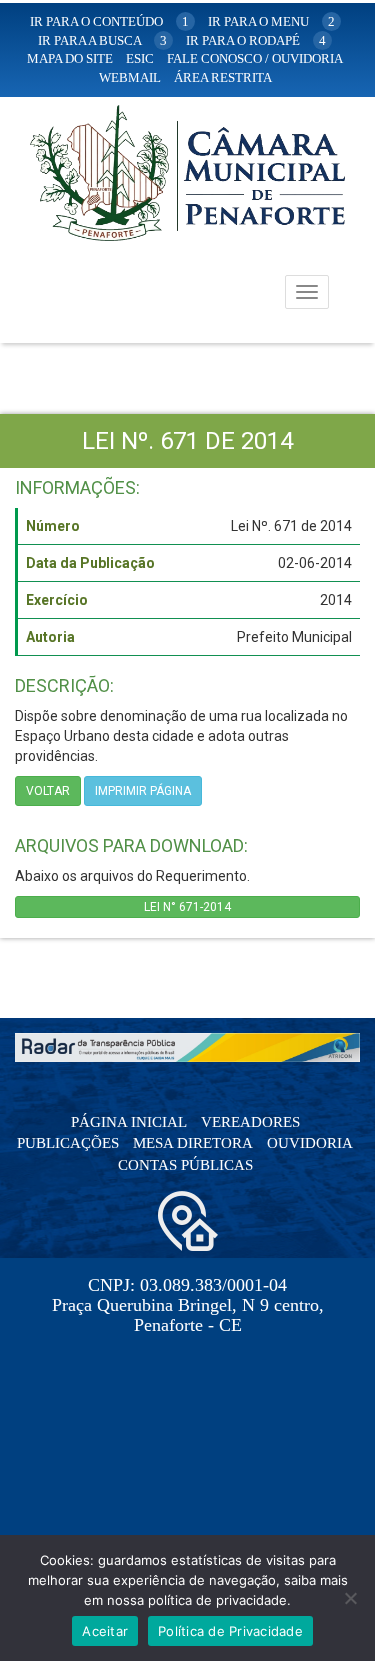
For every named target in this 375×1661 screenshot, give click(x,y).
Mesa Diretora (193, 1143)
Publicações (68, 1143)
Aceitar (105, 1631)
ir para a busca (102, 40)
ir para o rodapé (256, 40)
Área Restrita (223, 77)
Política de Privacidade (230, 1631)
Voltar (48, 791)
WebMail (130, 77)
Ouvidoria (310, 1143)
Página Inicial (129, 1122)
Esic (140, 58)
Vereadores (250, 1122)
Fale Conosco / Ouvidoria (255, 58)
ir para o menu (271, 21)
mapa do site (70, 58)
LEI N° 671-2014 (187, 907)
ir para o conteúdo (109, 21)
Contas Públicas (185, 1165)
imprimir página (143, 791)
